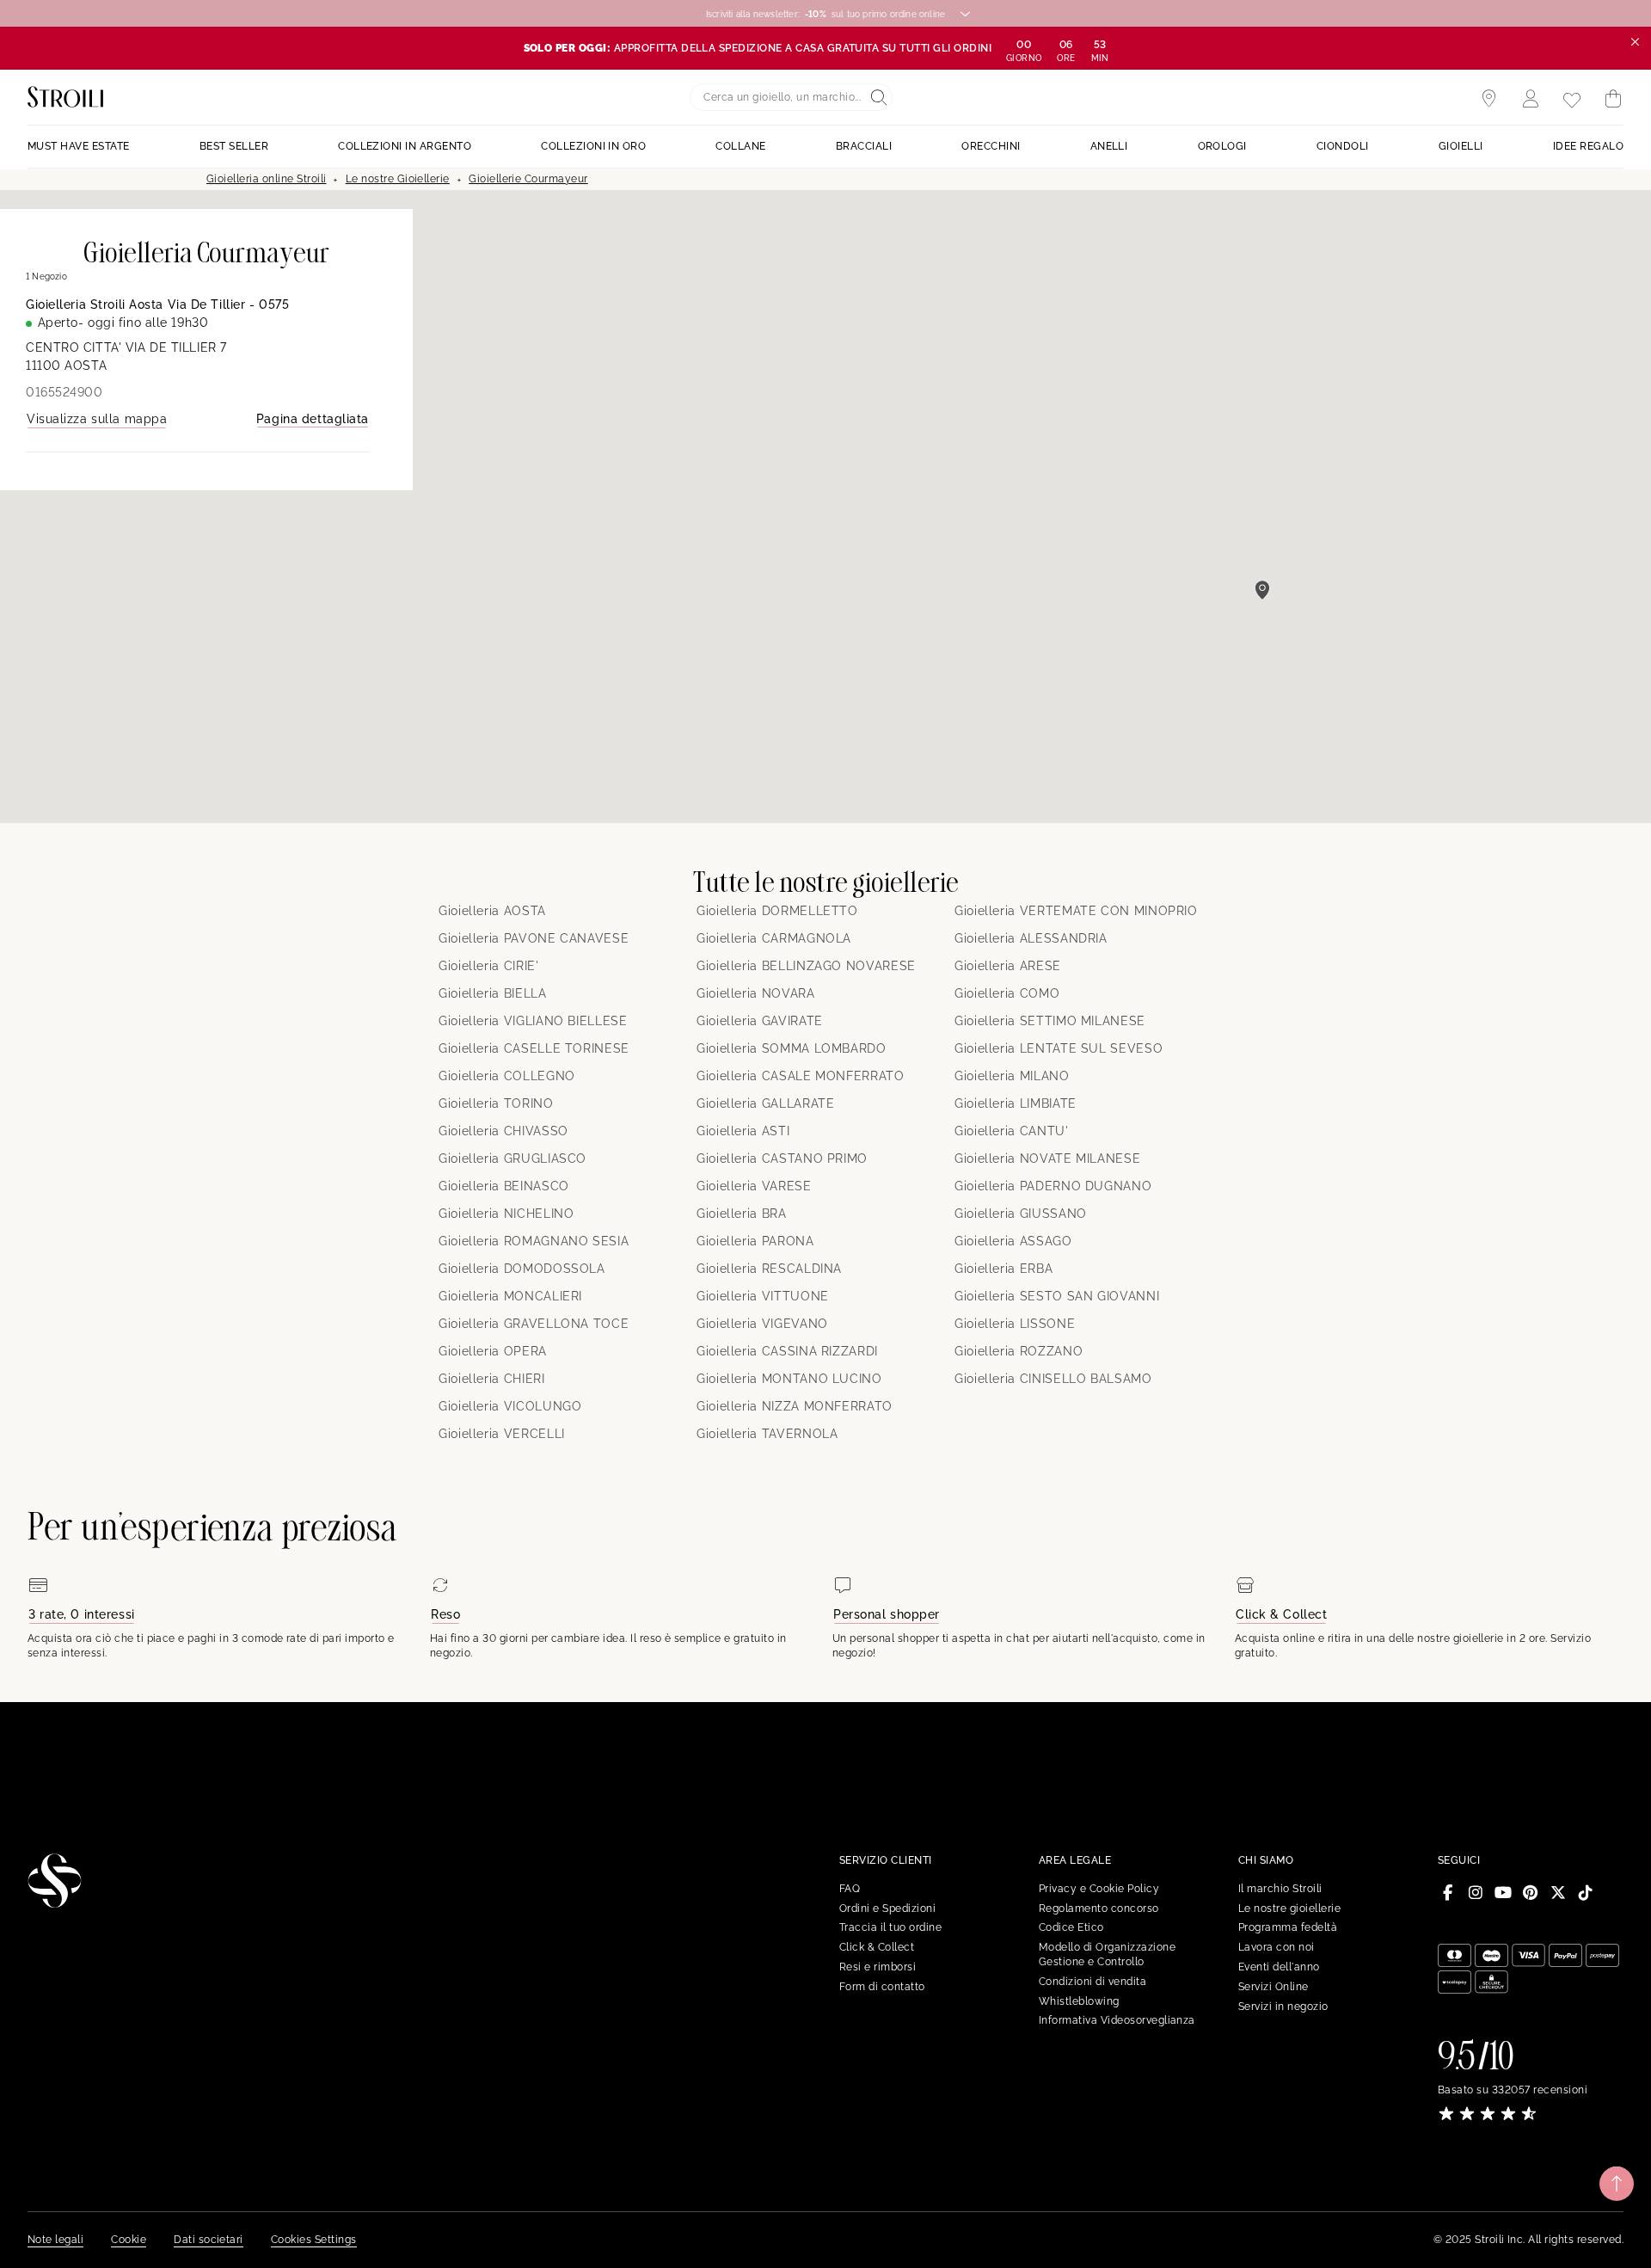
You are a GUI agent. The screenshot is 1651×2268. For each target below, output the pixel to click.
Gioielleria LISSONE (1015, 1324)
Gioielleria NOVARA (756, 993)
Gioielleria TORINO (496, 1103)
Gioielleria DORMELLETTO (777, 911)
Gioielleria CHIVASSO (503, 1131)
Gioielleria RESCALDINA (769, 1269)
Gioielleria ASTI (743, 1131)
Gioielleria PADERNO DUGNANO (1053, 1186)
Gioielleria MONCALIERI (510, 1296)
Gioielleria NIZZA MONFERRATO (795, 1406)
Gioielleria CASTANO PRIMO (782, 1159)
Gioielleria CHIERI (492, 1379)
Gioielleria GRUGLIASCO (512, 1159)
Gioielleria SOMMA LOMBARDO (792, 1048)
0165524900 (64, 392)
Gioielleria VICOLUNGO (510, 1406)
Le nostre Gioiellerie (398, 179)
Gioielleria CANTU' (1012, 1131)
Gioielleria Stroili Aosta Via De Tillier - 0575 (157, 304)
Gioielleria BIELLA (493, 993)
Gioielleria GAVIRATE (760, 1021)
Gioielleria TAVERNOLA (767, 1434)
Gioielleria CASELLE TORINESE (534, 1048)
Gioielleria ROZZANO (1019, 1351)
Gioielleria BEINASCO (504, 1186)
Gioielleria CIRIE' (489, 966)
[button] (1262, 590)
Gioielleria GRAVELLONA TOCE (534, 1324)
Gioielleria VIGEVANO (762, 1324)
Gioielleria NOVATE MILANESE (1047, 1159)
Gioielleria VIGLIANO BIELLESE (533, 1021)
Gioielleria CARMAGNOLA (774, 938)
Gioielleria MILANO (1012, 1076)
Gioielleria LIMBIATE (1016, 1103)
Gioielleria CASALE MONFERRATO (801, 1076)
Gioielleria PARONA (755, 1241)
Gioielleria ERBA (1003, 1269)
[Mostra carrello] (1613, 99)
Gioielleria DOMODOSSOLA (522, 1269)
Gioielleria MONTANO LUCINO (789, 1379)
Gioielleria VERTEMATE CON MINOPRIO (1076, 911)
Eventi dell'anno (1279, 1967)
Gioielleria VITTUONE (763, 1296)
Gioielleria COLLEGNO (507, 1076)
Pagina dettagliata (313, 419)
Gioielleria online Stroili (266, 179)
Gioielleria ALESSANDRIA (1031, 938)
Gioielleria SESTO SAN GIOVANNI (1057, 1296)
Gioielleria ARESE (1008, 966)
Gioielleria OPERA (493, 1351)
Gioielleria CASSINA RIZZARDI (787, 1351)
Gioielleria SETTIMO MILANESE (1050, 1021)
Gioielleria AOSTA (492, 911)
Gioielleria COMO (1007, 993)
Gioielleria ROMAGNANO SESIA (534, 1241)
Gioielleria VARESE (754, 1186)
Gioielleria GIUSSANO (1021, 1214)
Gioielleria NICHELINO (506, 1214)
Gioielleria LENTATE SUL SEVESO (1059, 1048)
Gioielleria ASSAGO (1013, 1241)
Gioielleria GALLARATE (765, 1103)
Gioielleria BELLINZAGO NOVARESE (806, 966)
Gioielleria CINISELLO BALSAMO (1053, 1379)
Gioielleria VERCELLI (502, 1434)
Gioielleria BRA (742, 1214)
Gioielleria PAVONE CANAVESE (534, 938)
